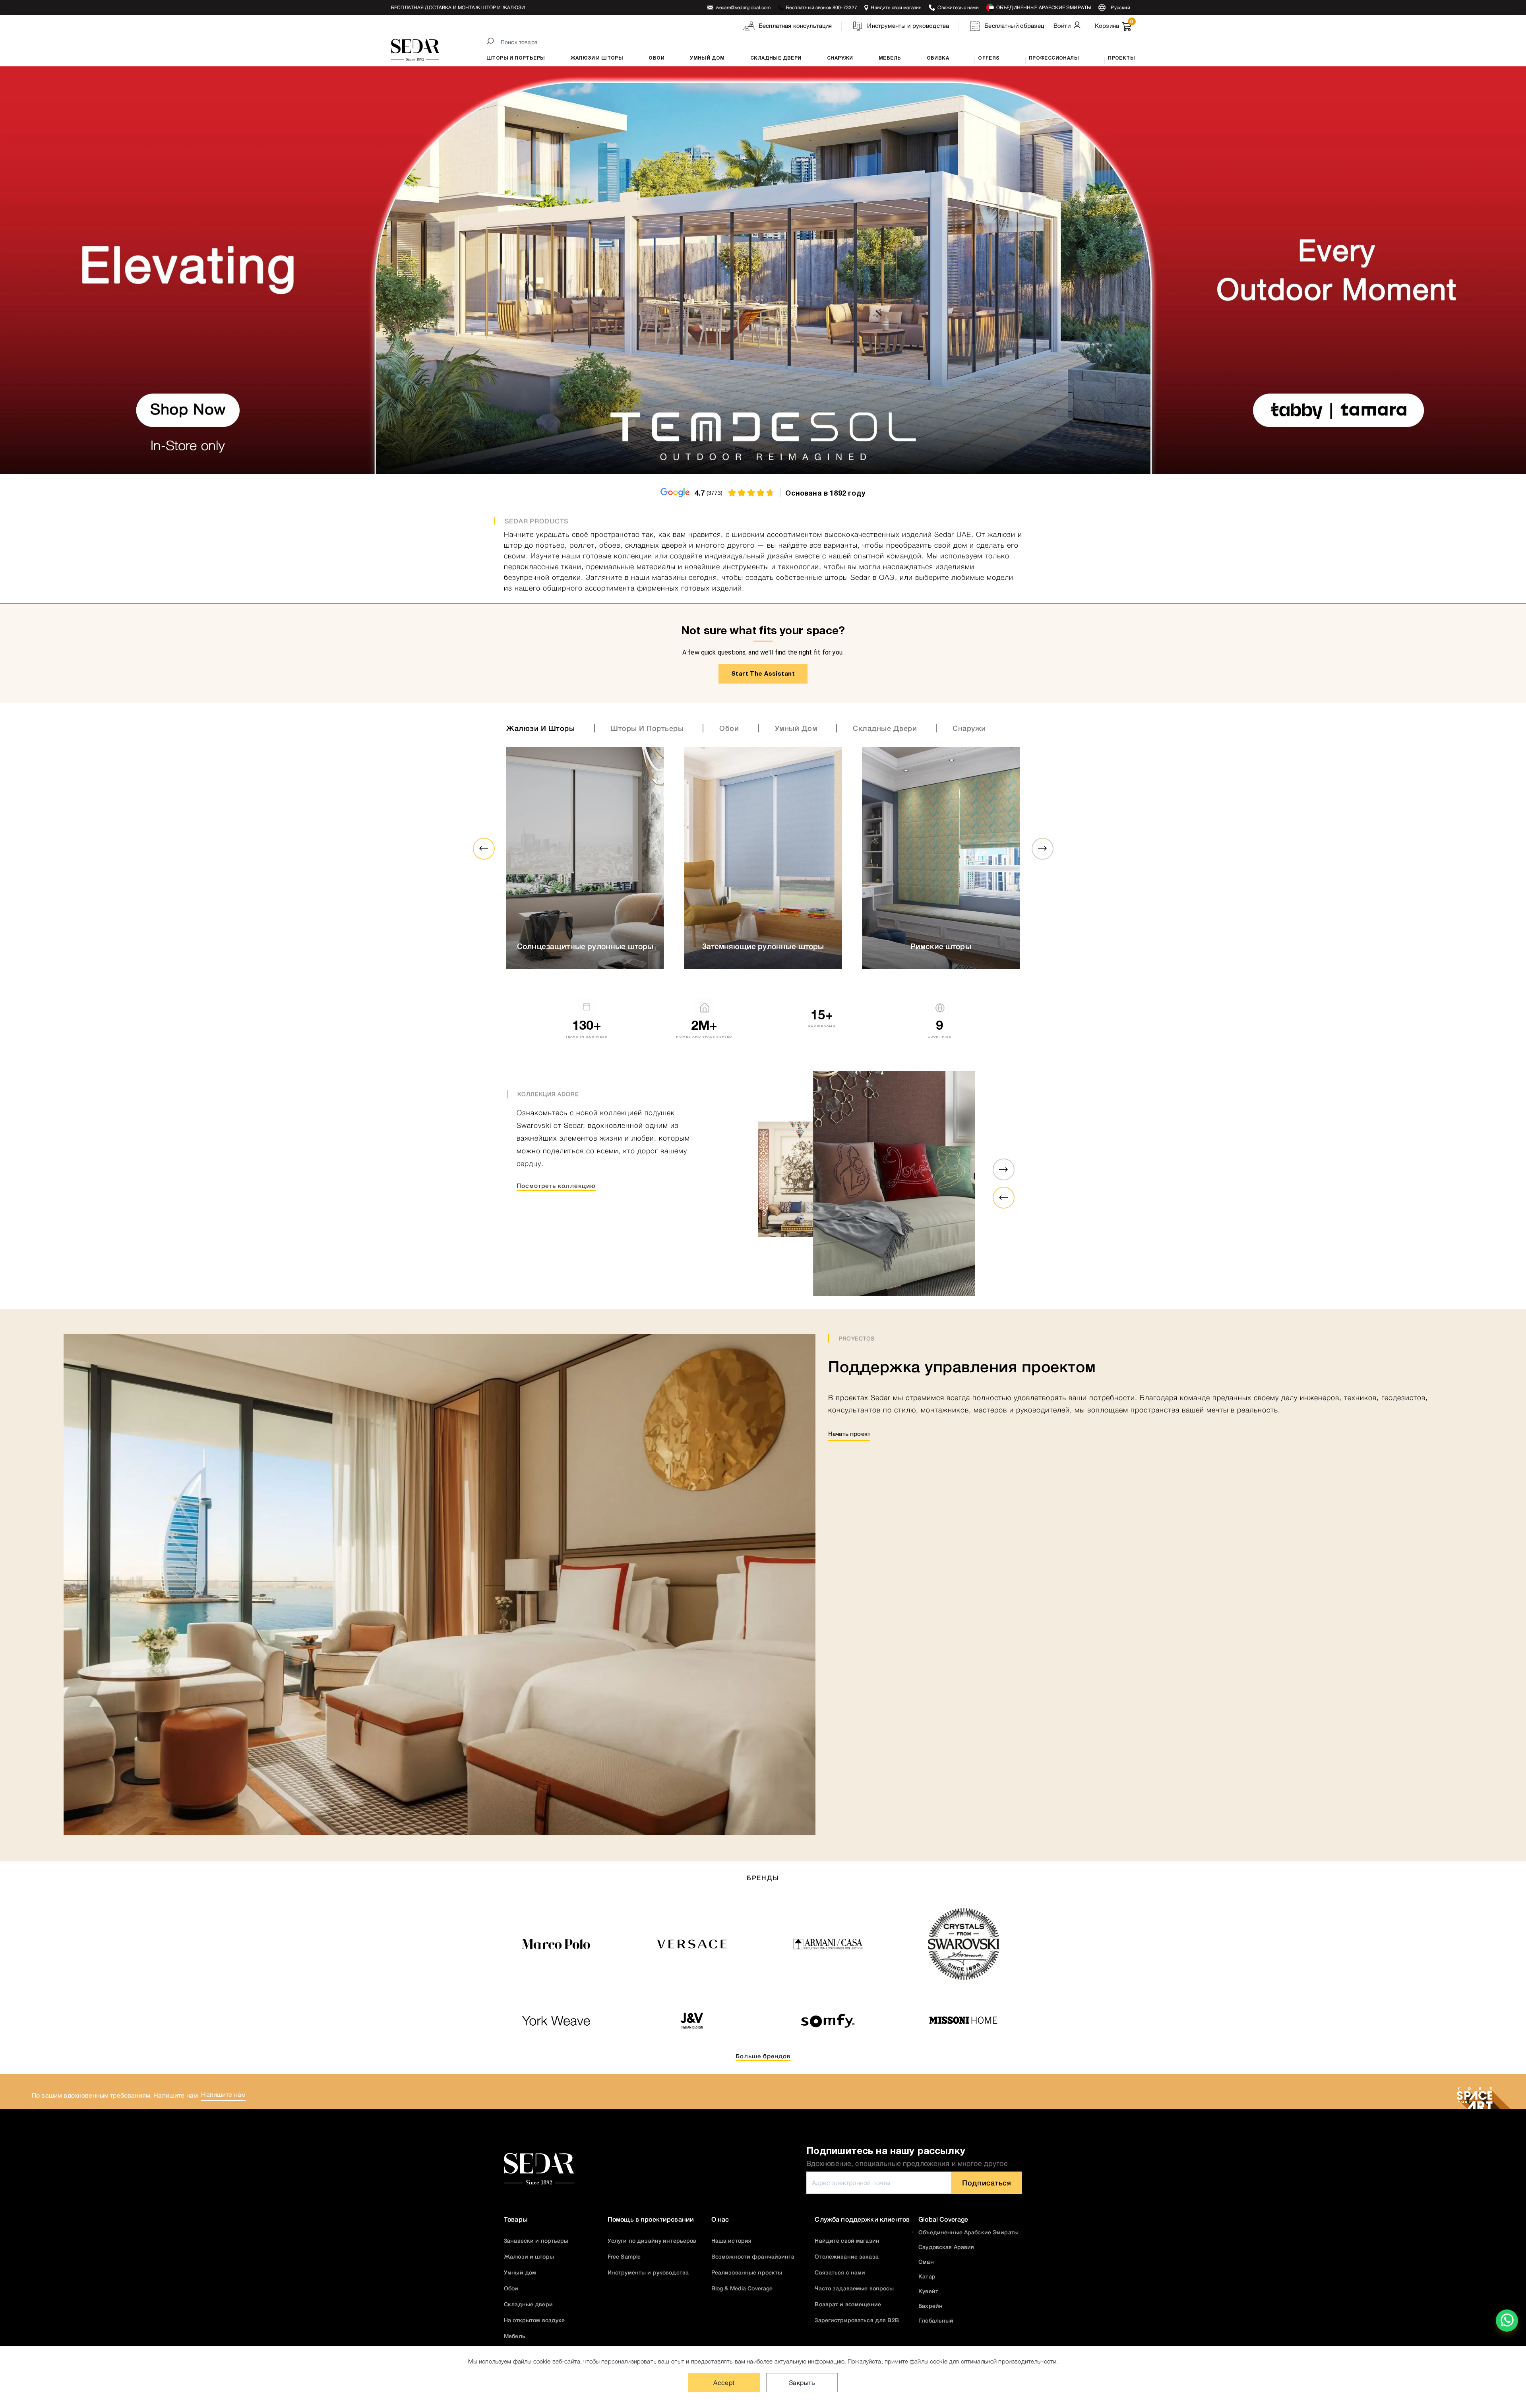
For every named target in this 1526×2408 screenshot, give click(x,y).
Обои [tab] (729, 724)
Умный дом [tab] (796, 724)
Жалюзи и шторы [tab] (540, 724)
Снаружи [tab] (969, 724)
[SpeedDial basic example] (1507, 2321)
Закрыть (802, 2383)
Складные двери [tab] (885, 724)
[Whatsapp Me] (1507, 2326)
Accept (724, 2383)
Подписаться (987, 2178)
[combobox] (812, 42)
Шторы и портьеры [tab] (647, 724)
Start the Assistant (763, 669)
